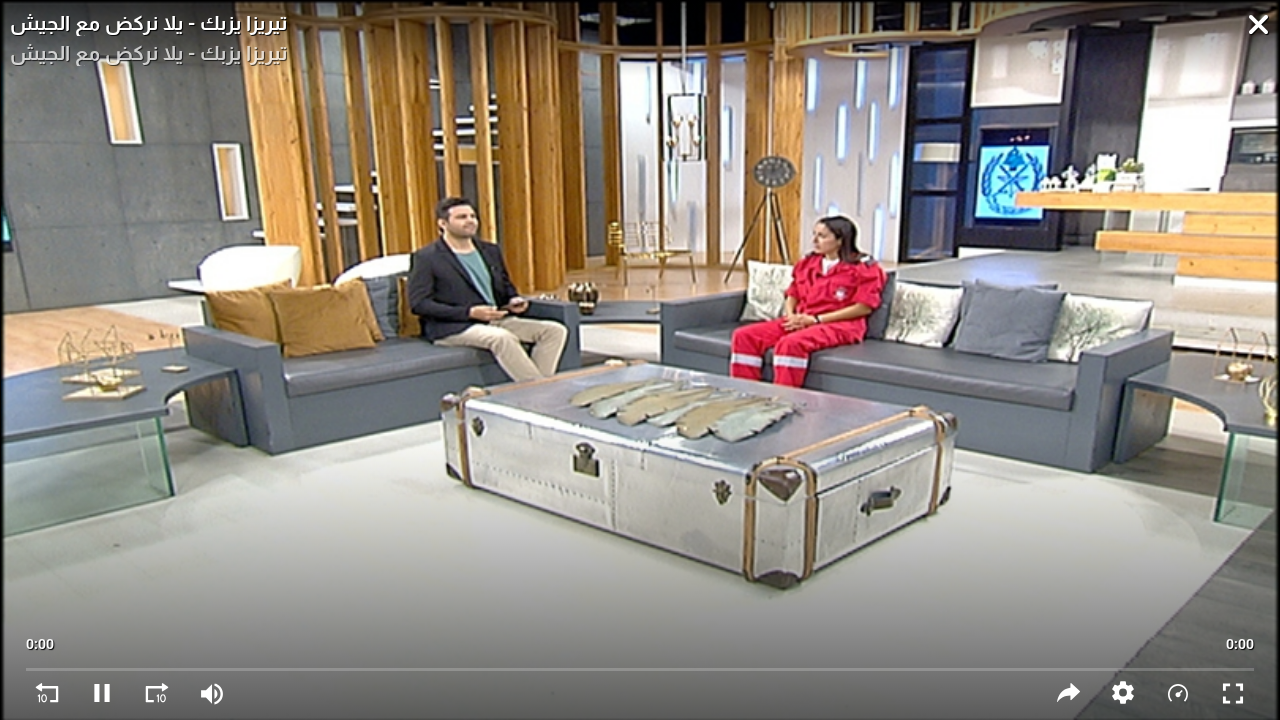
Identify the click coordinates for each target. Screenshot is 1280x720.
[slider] (640, 660)
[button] (1123, 692)
